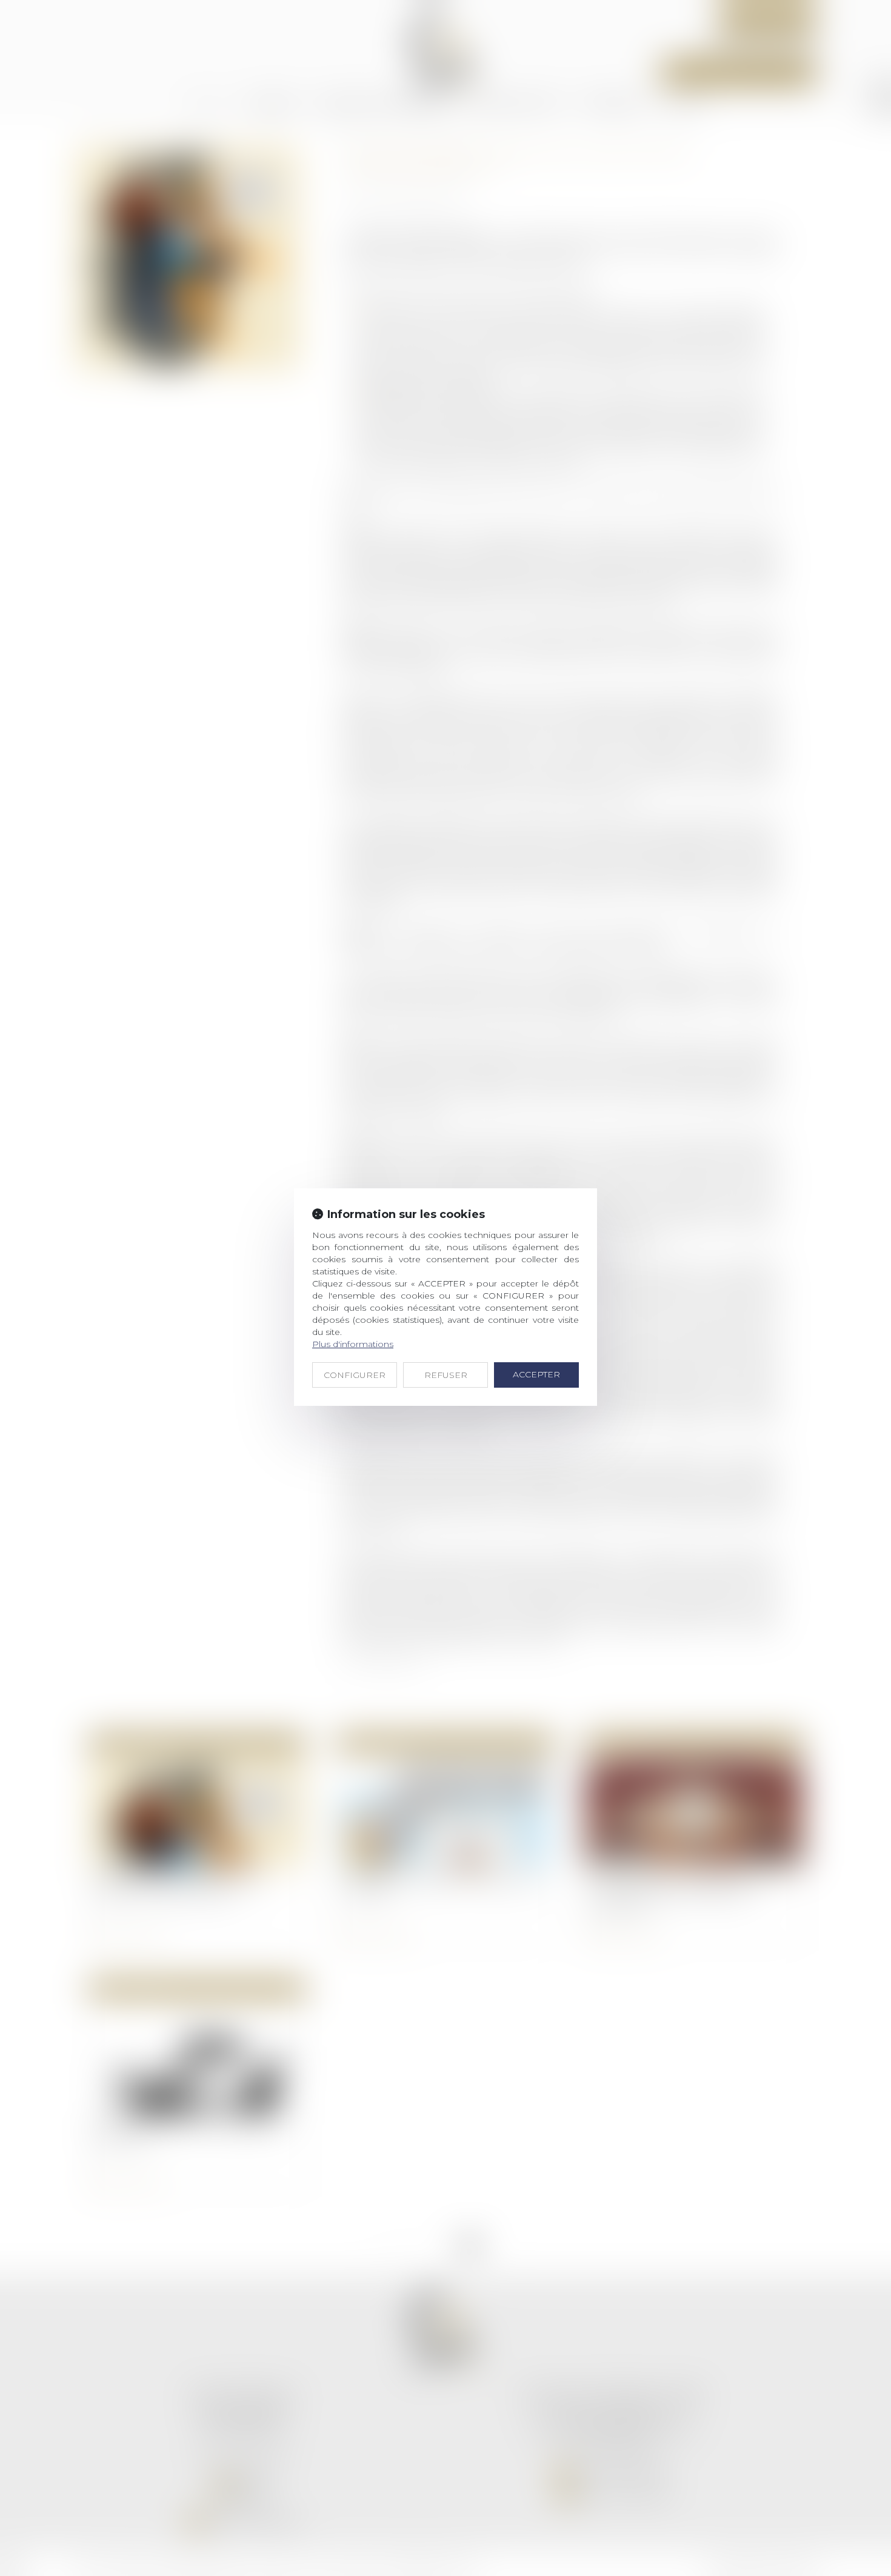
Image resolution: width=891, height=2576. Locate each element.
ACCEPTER (536, 1374)
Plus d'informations (353, 1344)
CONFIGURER (355, 1375)
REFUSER (446, 1375)
